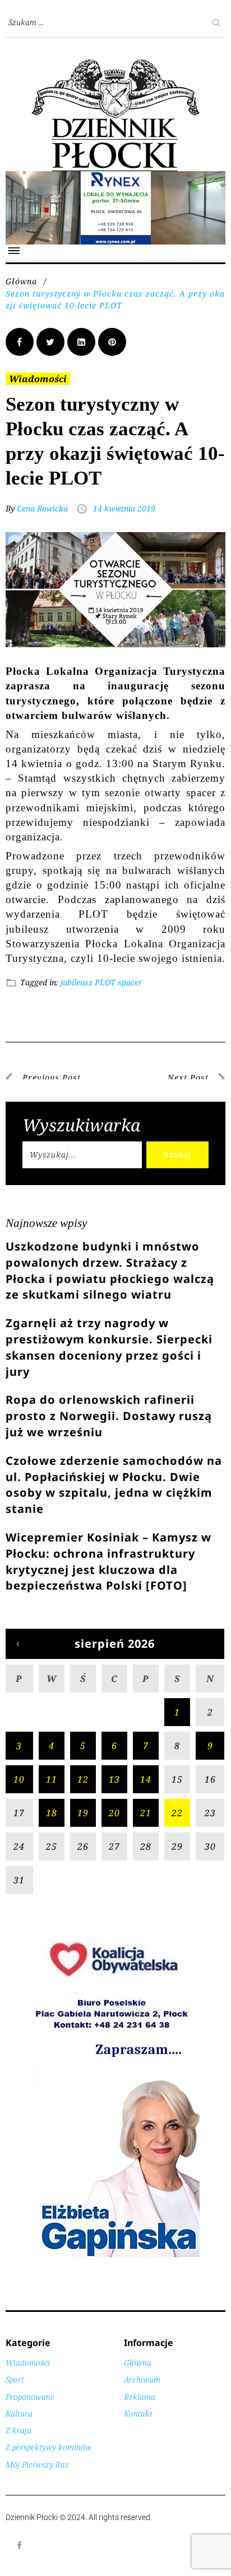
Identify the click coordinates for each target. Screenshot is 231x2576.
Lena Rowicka (42, 508)
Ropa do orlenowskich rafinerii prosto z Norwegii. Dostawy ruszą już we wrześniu (109, 1416)
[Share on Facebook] (20, 342)
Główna (21, 281)
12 (83, 1779)
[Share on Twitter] (50, 342)
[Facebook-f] (20, 2545)
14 (146, 1779)
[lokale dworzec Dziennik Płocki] (115, 177)
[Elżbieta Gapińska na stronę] (115, 2256)
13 (114, 1779)
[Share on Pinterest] (112, 342)
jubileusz (77, 982)
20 (114, 1813)
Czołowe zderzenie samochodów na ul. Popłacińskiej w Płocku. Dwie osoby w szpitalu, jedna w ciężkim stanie (114, 1485)
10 (19, 1779)
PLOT (105, 982)
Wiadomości (38, 379)
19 (83, 1813)
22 (177, 1813)
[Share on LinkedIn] (81, 342)
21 (146, 1813)
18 (52, 1813)
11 (52, 1779)
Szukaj (177, 1155)
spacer (130, 982)
